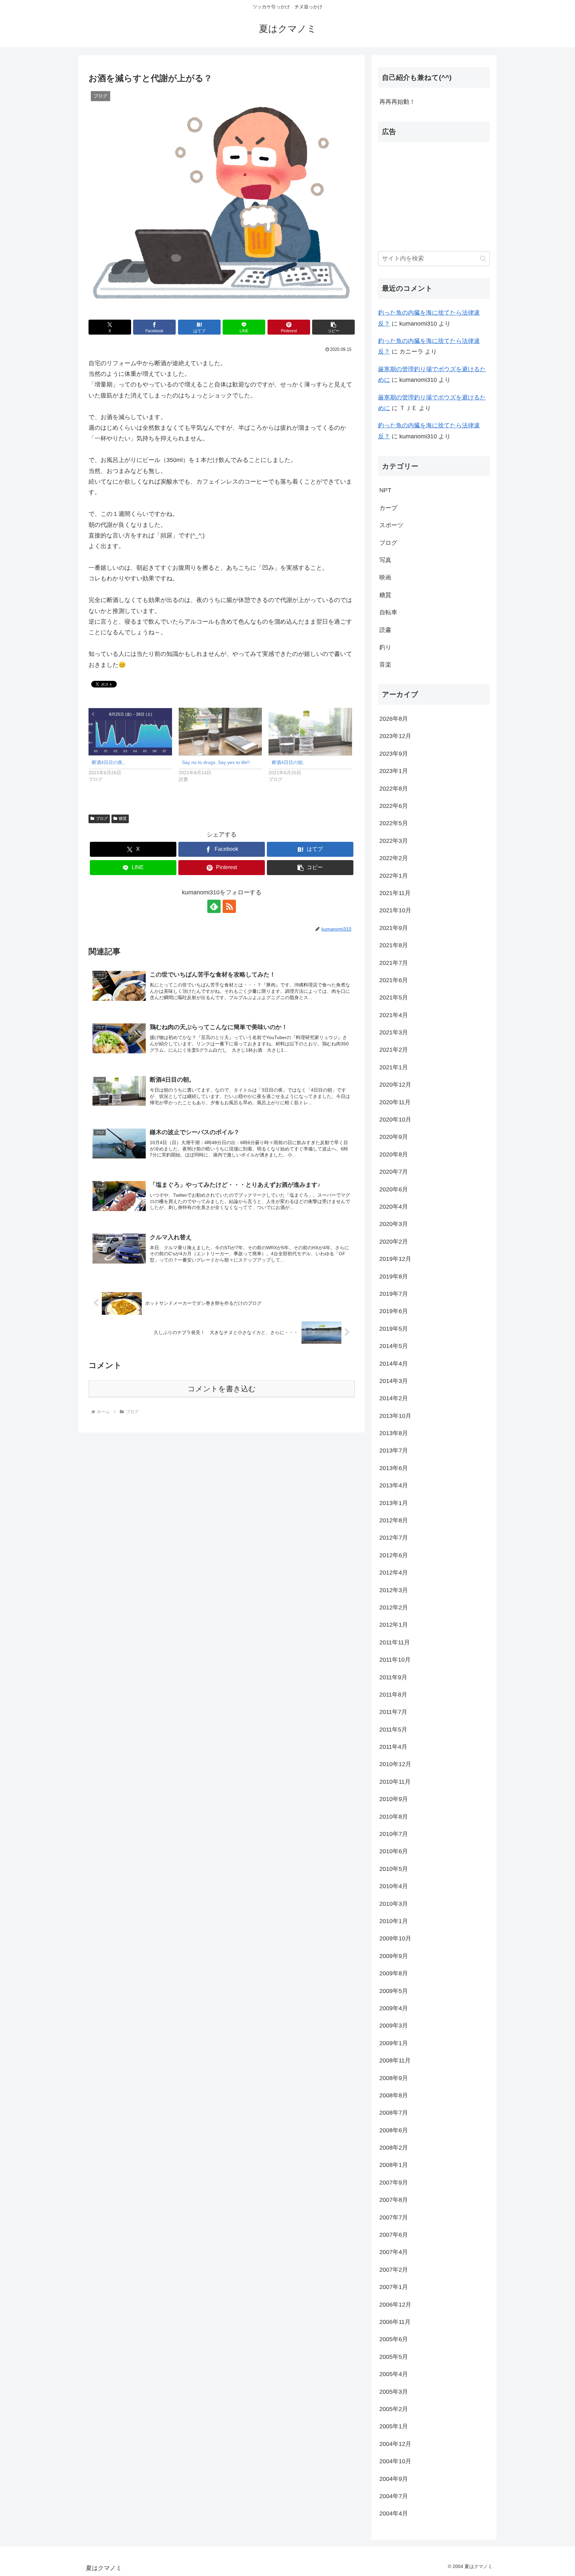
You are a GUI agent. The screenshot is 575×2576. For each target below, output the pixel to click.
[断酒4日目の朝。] (310, 732)
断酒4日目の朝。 (289, 762)
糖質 (123, 819)
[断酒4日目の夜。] (130, 732)
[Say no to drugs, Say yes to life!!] (220, 732)
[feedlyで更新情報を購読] (214, 906)
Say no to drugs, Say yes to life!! (216, 762)
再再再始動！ (397, 102)
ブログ (102, 819)
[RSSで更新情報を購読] (229, 906)
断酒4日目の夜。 (109, 762)
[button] (333, 327)
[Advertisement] (434, 194)
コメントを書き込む (222, 1389)
